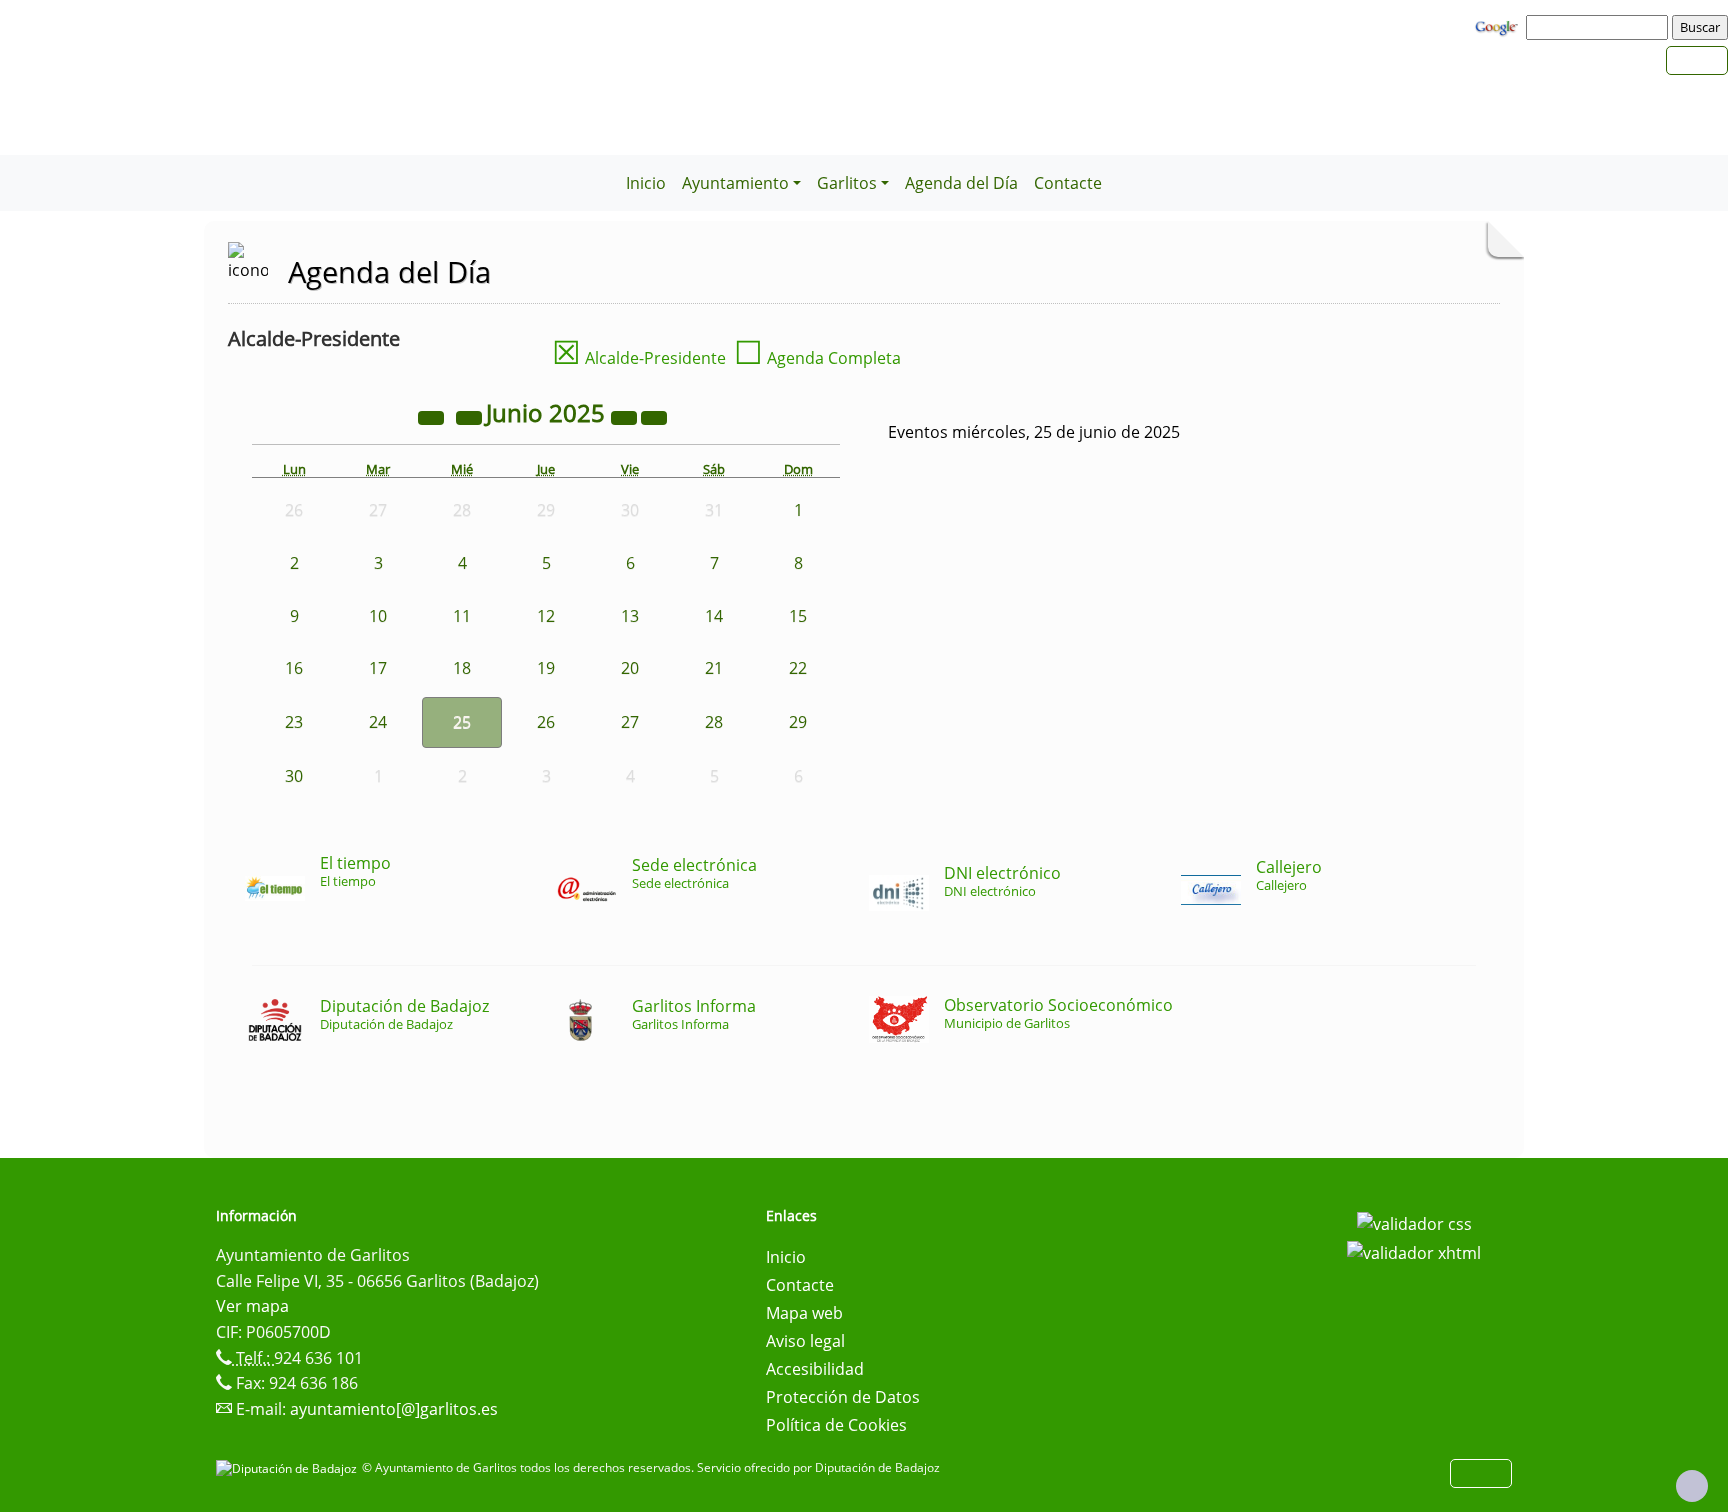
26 (546, 722)
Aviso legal (805, 1341)
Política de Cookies (836, 1425)
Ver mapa (252, 1306)
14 (714, 616)
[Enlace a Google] (1499, 26)
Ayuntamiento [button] (735, 183)
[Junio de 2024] (433, 416)
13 (630, 616)
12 (546, 616)
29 (798, 722)
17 (378, 668)
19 (546, 668)
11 (462, 616)
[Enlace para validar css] (1414, 1222)
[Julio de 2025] (654, 416)
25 (462, 722)
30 (294, 776)
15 (798, 616)
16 (294, 668)
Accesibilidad (815, 1369)
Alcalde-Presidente (639, 358)
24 (378, 722)
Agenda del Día (961, 183)
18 (462, 668)
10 (378, 616)
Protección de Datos (843, 1397)
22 (798, 668)
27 (630, 722)
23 (294, 722)
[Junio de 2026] (626, 416)
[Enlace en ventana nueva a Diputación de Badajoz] (289, 1467)
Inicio (646, 183)
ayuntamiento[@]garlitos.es (394, 1409)
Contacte (1068, 183)
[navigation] (1600, 27)
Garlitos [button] (847, 183)
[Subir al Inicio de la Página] (1692, 1486)
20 (630, 668)
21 (714, 668)
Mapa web (804, 1313)
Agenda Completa (817, 358)
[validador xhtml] (1414, 1252)
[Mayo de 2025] (471, 416)
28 (714, 722)
